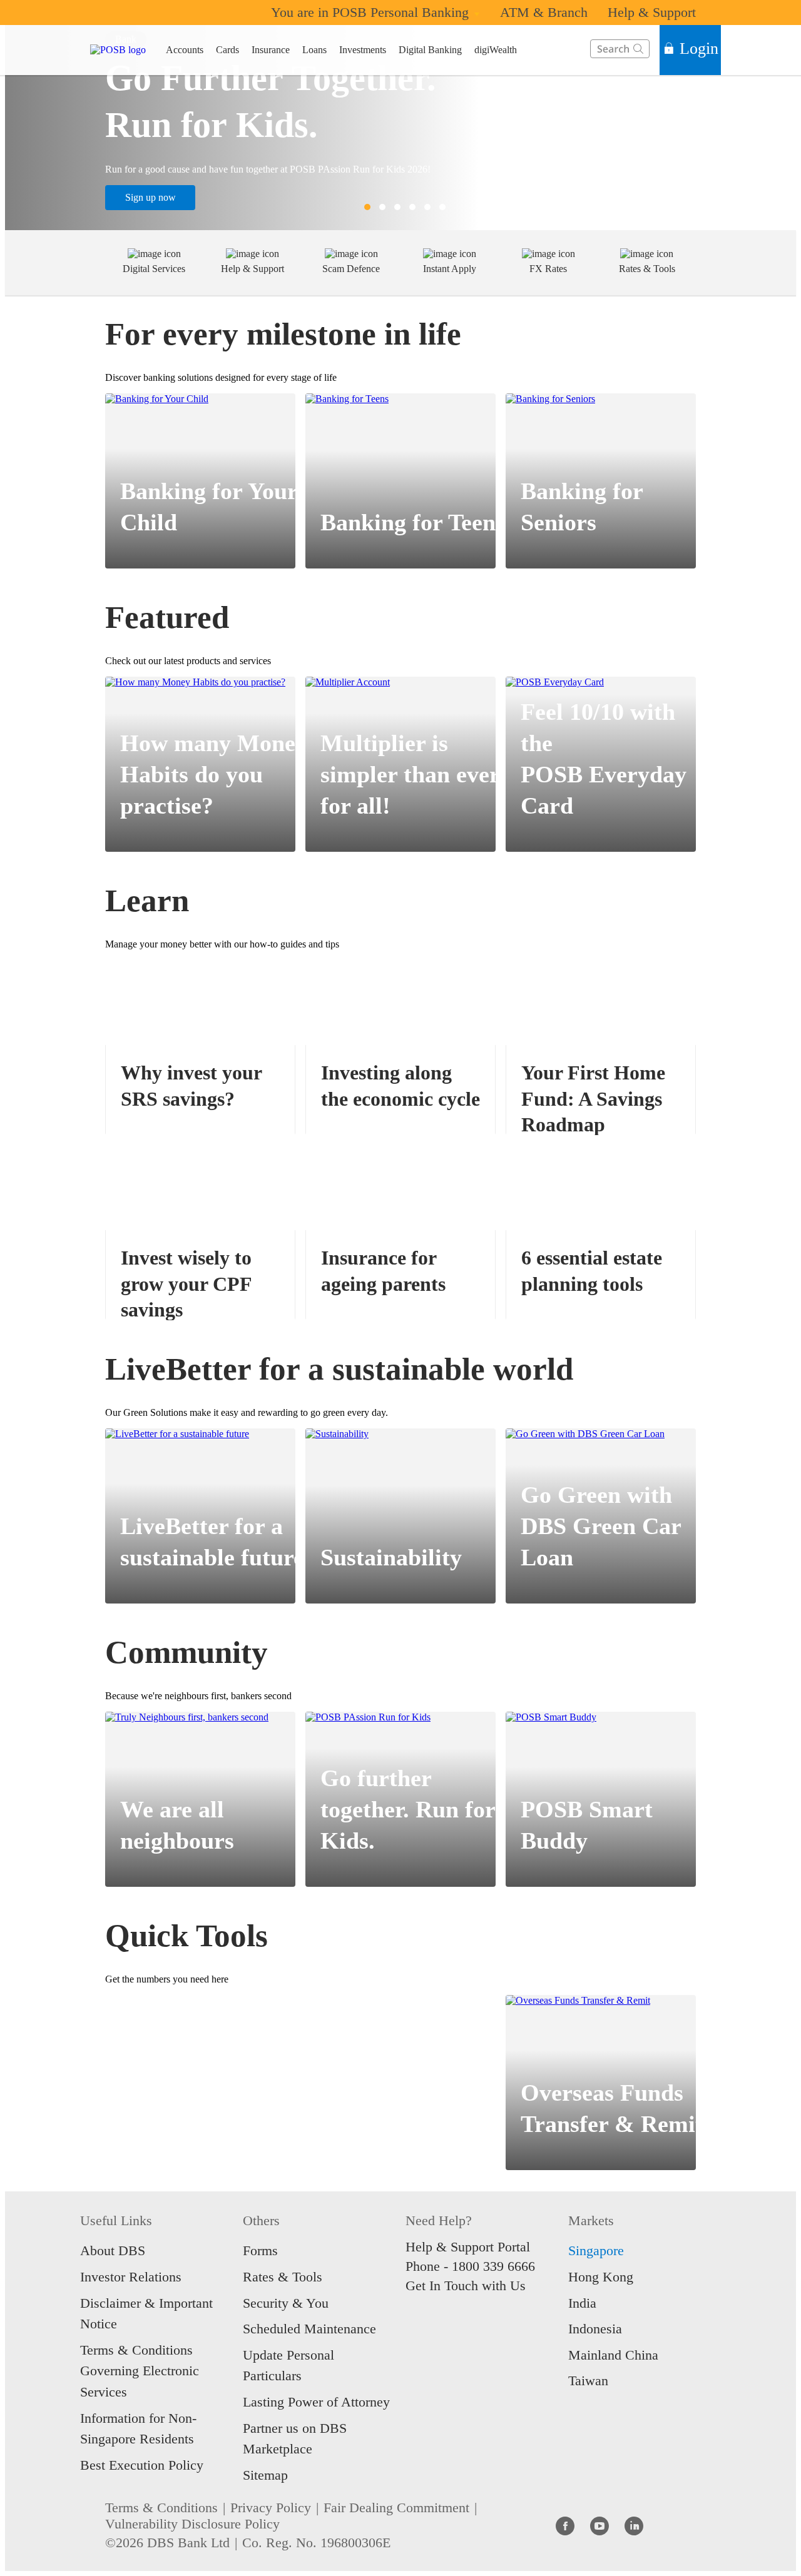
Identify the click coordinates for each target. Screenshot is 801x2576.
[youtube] (599, 2525)
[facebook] (565, 2525)
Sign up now (151, 197)
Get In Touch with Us (466, 2286)
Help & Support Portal (468, 2247)
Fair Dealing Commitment (396, 2508)
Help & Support (652, 12)
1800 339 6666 (493, 2266)
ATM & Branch (544, 12)
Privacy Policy (271, 2508)
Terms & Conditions (161, 2508)
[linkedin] (634, 2525)
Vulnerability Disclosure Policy (192, 2524)
